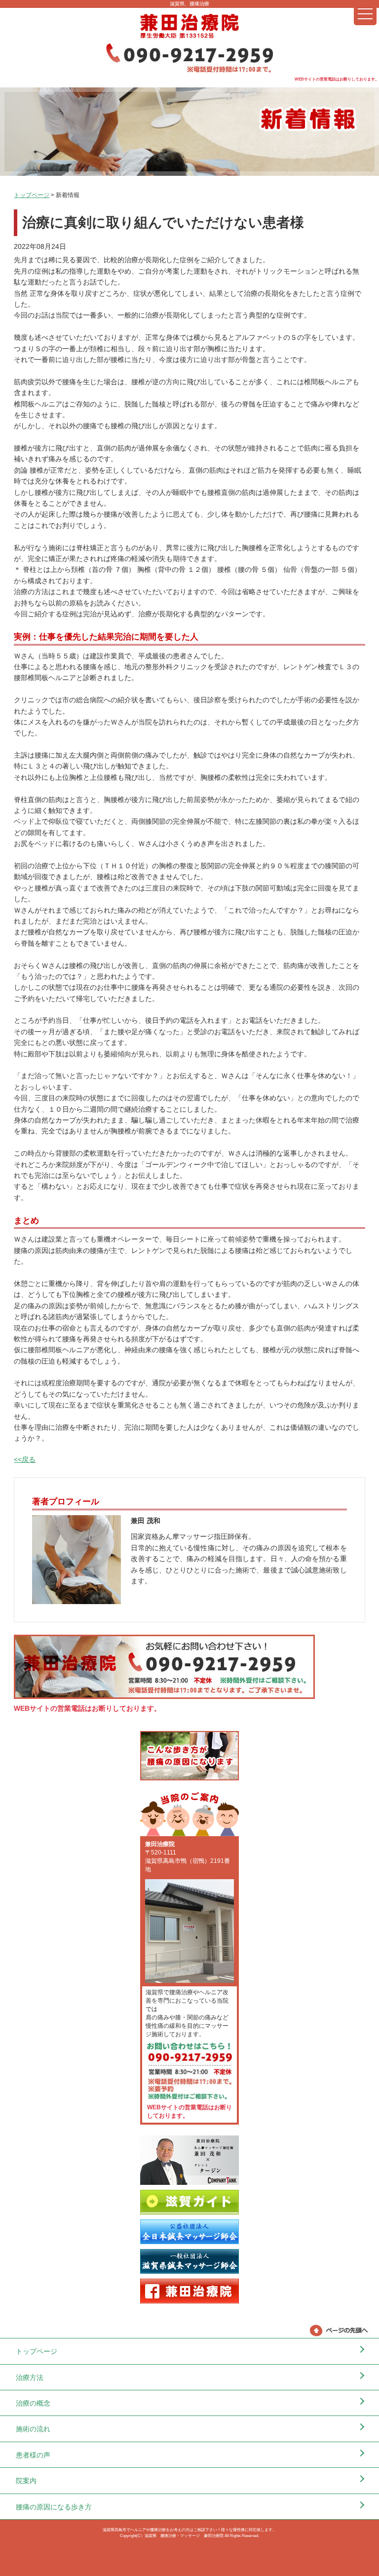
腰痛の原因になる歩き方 (54, 2507)
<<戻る (25, 1459)
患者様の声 (33, 2455)
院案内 (26, 2481)
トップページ (32, 195)
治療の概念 (33, 2403)
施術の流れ (33, 2429)
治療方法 (30, 2377)
